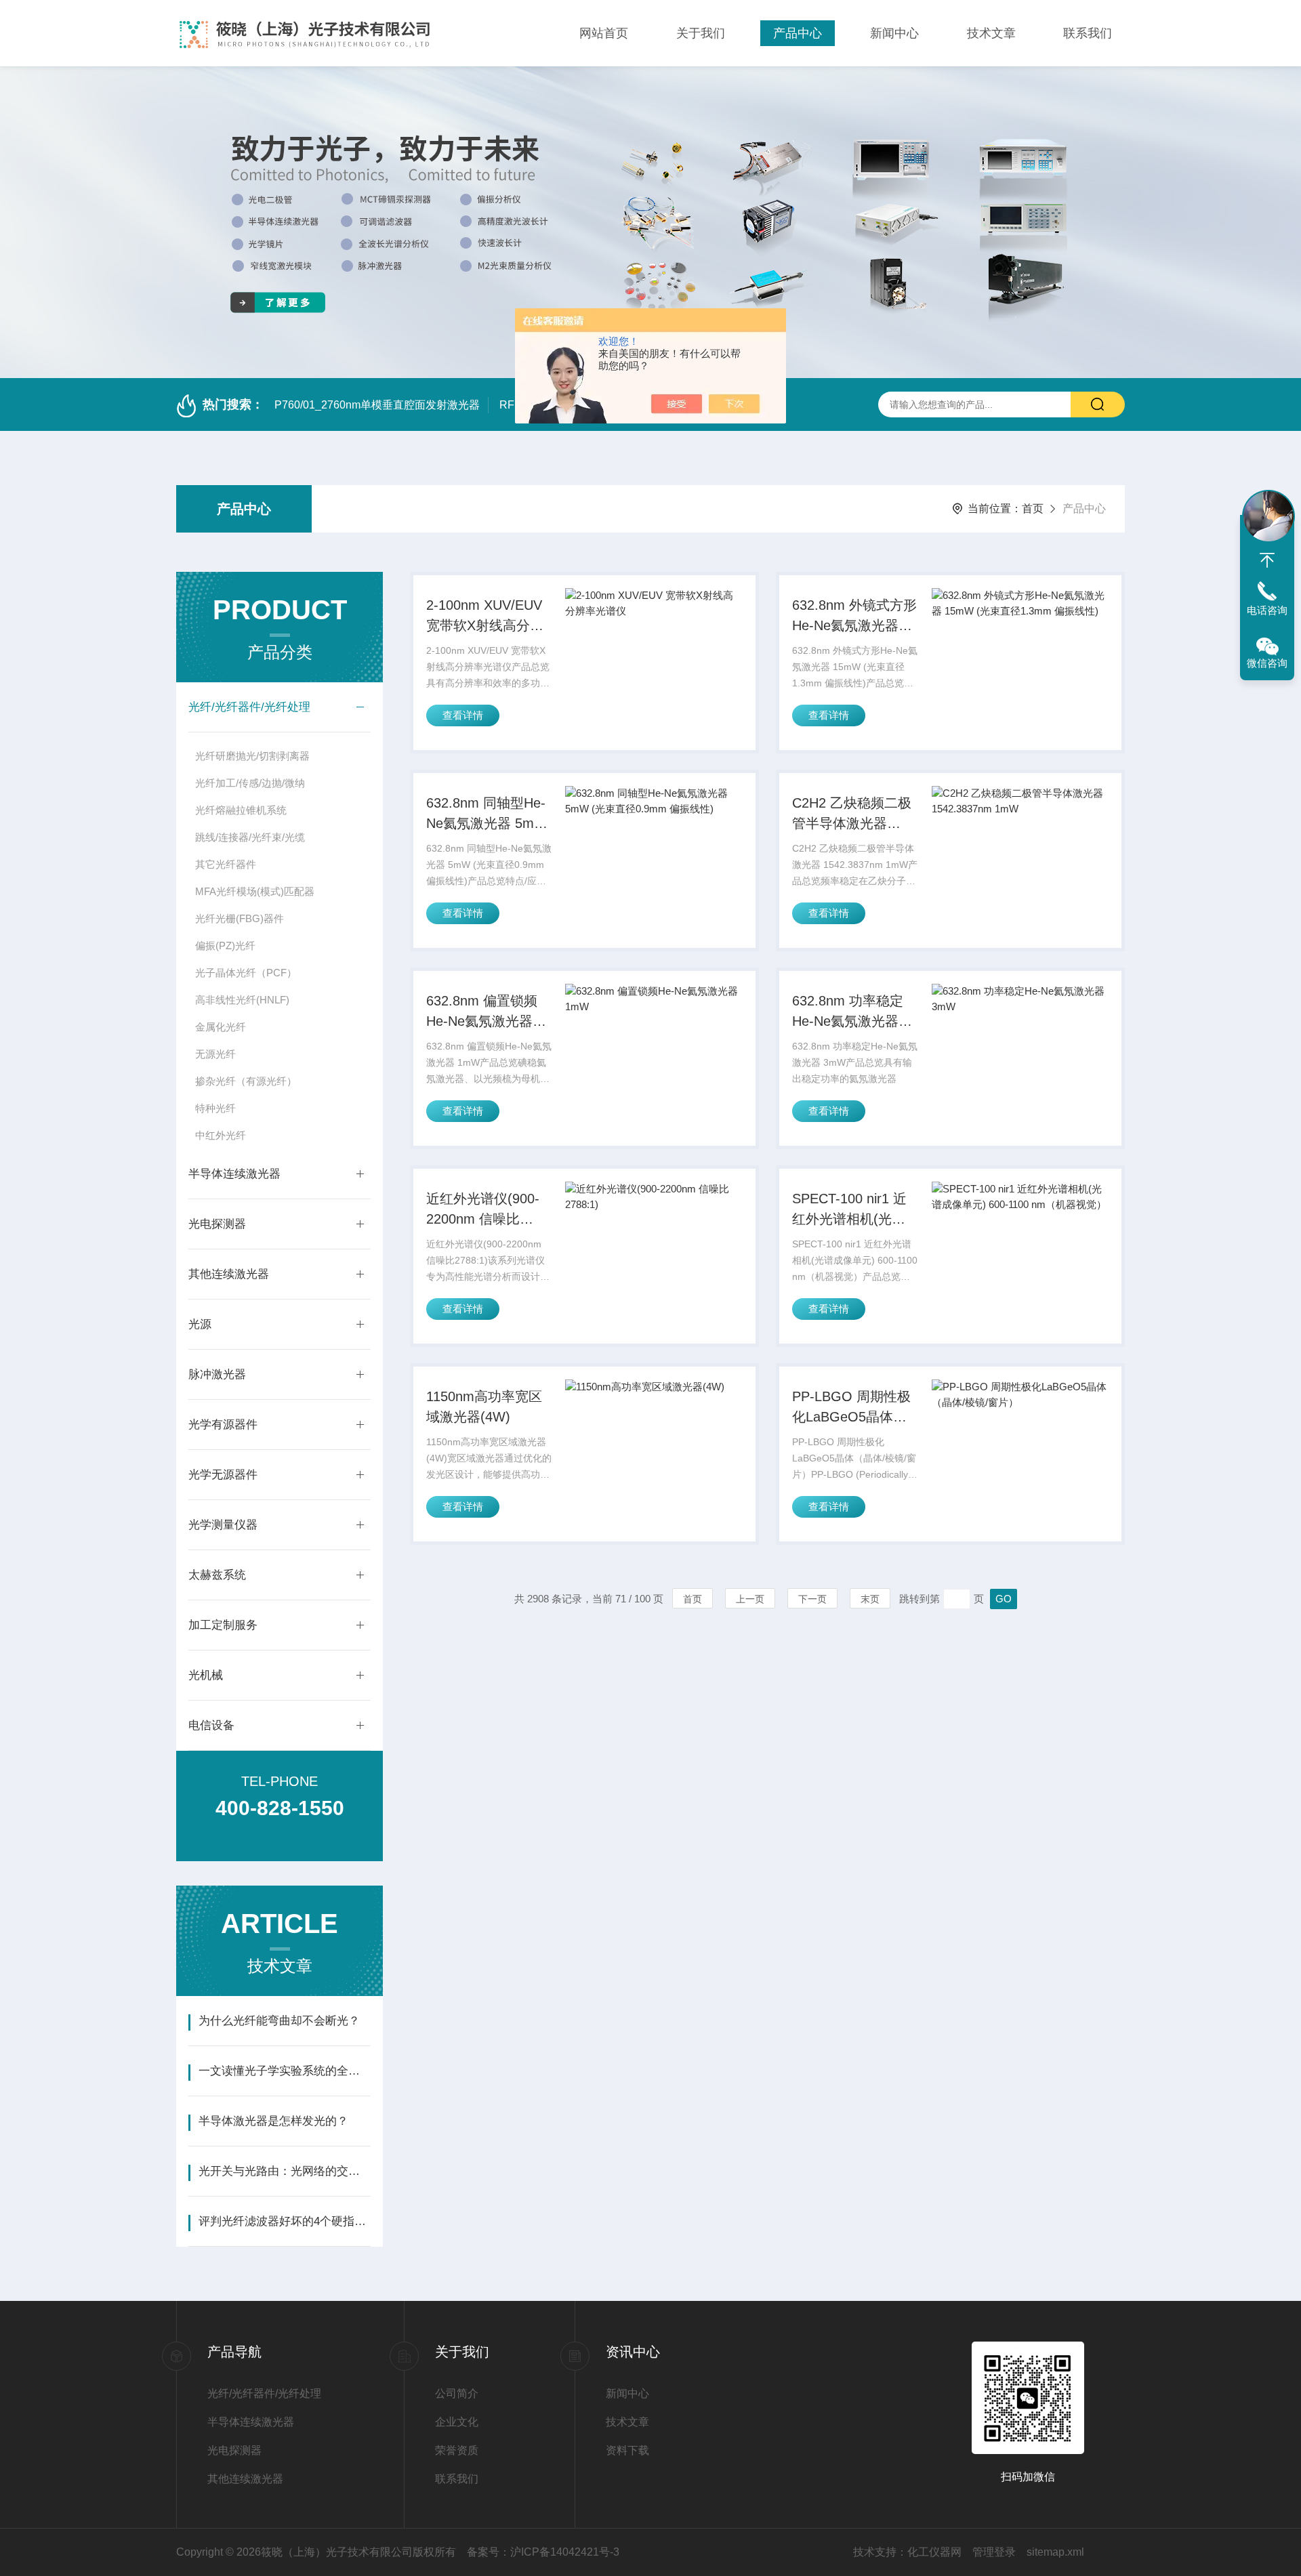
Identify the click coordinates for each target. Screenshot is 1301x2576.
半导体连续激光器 (234, 1174)
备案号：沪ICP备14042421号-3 (543, 2552)
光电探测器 (217, 1224)
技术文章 (991, 33)
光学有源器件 (223, 1425)
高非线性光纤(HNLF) (242, 1000)
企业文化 (457, 2422)
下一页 (812, 1599)
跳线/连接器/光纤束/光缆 (250, 837)
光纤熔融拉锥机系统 (241, 810)
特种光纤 (215, 1108)
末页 (870, 1599)
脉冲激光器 (217, 1374)
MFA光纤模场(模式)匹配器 (255, 891)
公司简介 (457, 2393)
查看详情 (463, 715)
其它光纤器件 (226, 864)
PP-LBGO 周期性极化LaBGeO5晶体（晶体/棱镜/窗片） (851, 1408)
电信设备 (211, 1725)
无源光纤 (215, 1054)
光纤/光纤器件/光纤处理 (249, 707)
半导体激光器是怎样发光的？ (273, 2121)
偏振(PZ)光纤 (225, 946)
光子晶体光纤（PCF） (246, 973)
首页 (1033, 508)
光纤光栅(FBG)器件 (240, 918)
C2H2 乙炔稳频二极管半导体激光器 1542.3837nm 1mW (852, 814)
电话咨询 (1267, 610)
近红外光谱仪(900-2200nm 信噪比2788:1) (483, 1210)
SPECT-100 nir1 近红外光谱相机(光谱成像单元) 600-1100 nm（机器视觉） (851, 1210)
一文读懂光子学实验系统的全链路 (284, 2071)
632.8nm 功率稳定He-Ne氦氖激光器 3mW (848, 1012)
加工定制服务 (223, 1625)
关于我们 (701, 33)
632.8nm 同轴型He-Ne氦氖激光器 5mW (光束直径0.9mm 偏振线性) (487, 814)
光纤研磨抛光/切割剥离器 (252, 756)
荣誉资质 (457, 2450)
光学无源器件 (223, 1475)
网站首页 (604, 33)
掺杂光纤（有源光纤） (246, 1081)
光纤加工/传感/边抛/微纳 (250, 783)
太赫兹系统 (217, 1575)
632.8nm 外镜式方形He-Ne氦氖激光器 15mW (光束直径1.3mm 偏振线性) (854, 617)
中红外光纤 (221, 1135)
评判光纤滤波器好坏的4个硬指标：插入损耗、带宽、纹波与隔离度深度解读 (284, 2221)
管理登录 (994, 2552)
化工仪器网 (934, 2552)
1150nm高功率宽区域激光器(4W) (484, 1407)
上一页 (750, 1599)
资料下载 (627, 2450)
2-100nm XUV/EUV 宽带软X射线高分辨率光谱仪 (485, 617)
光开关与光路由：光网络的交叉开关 (284, 2171)
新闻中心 (894, 33)
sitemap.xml (1055, 2552)
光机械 (206, 1675)
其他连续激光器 (229, 1274)
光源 (200, 1324)
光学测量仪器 (223, 1525)
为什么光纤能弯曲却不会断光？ (279, 2021)
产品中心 (798, 33)
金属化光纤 (221, 1027)
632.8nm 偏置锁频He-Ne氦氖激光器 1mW (482, 1012)
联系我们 (1088, 33)
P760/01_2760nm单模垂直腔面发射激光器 (377, 405)
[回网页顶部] (1267, 560)
